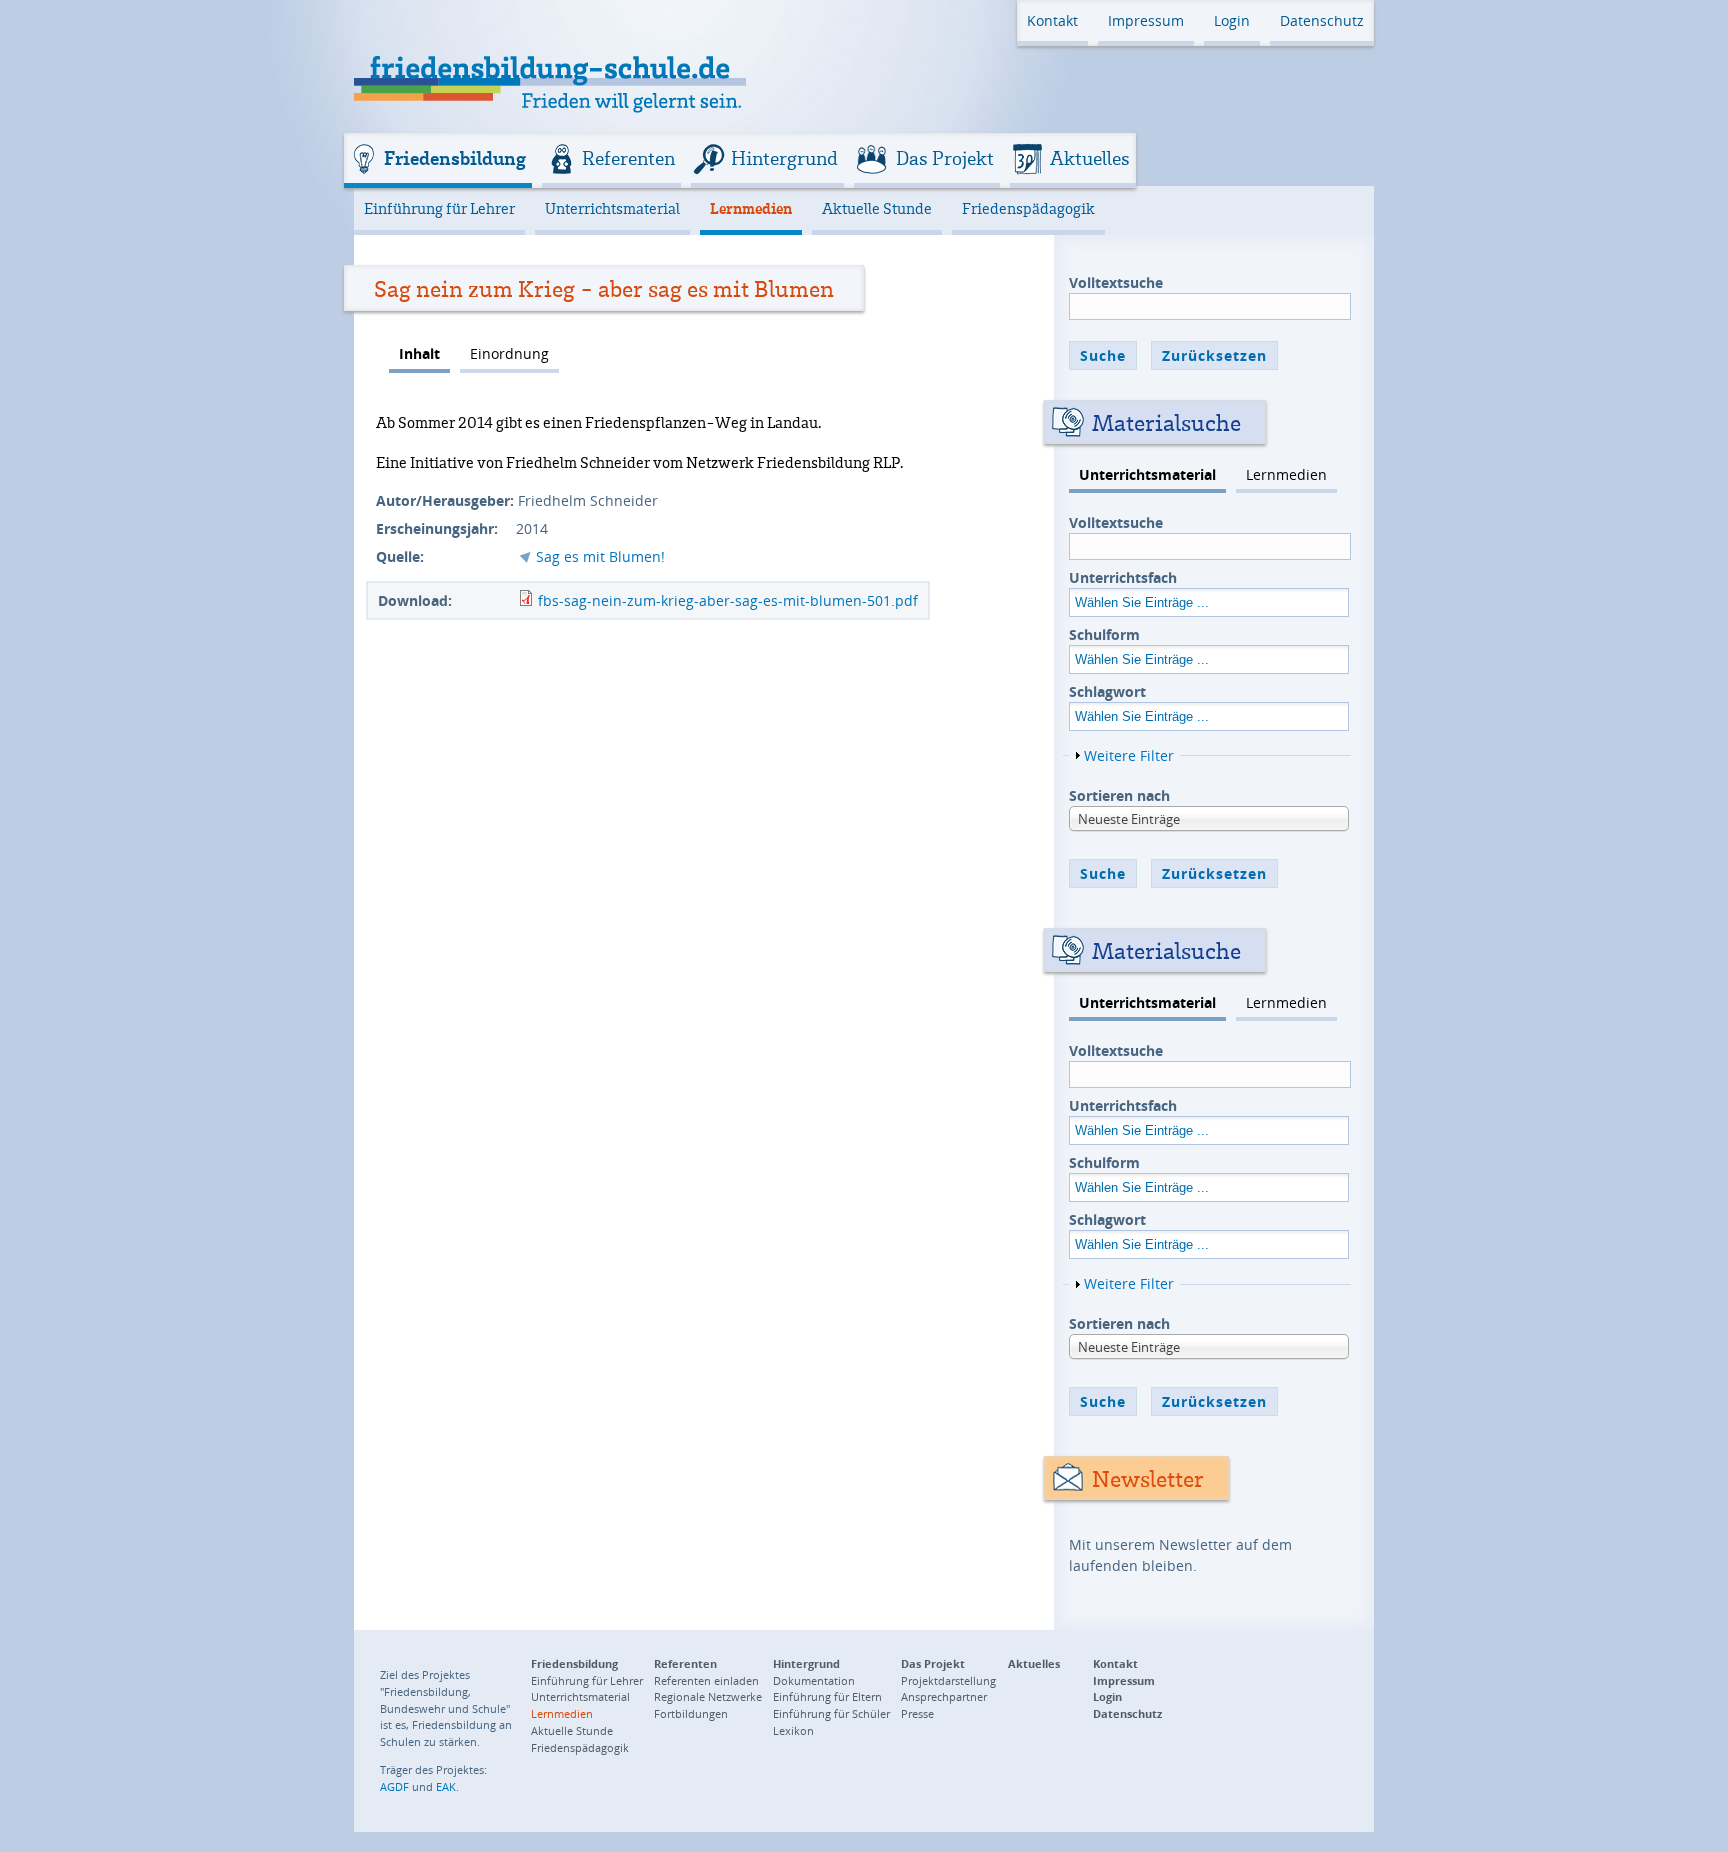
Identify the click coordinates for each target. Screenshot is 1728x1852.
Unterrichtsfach (1123, 577)
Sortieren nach (1119, 795)
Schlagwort (1107, 691)
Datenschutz (1322, 20)
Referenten (628, 158)
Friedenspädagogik (1028, 208)
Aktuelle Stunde (877, 208)
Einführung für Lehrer (439, 208)
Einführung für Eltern (827, 1696)
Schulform (1104, 634)
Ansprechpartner (944, 1696)
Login (1232, 20)
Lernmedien (751, 208)
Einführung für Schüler (831, 1713)
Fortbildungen (691, 1713)
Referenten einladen (706, 1680)
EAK (446, 1786)
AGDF (394, 1786)
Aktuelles (1090, 158)
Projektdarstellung (948, 1680)
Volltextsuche (1116, 282)
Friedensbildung (455, 158)
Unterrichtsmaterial (612, 208)
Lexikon (793, 1730)
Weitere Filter (1129, 755)
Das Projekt (945, 158)
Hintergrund (784, 158)
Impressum (1146, 20)
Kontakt (1052, 20)
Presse (917, 1713)
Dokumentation (814, 1680)
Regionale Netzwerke (708, 1696)
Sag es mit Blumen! (600, 556)
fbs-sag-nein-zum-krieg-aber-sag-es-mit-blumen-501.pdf (728, 600)
